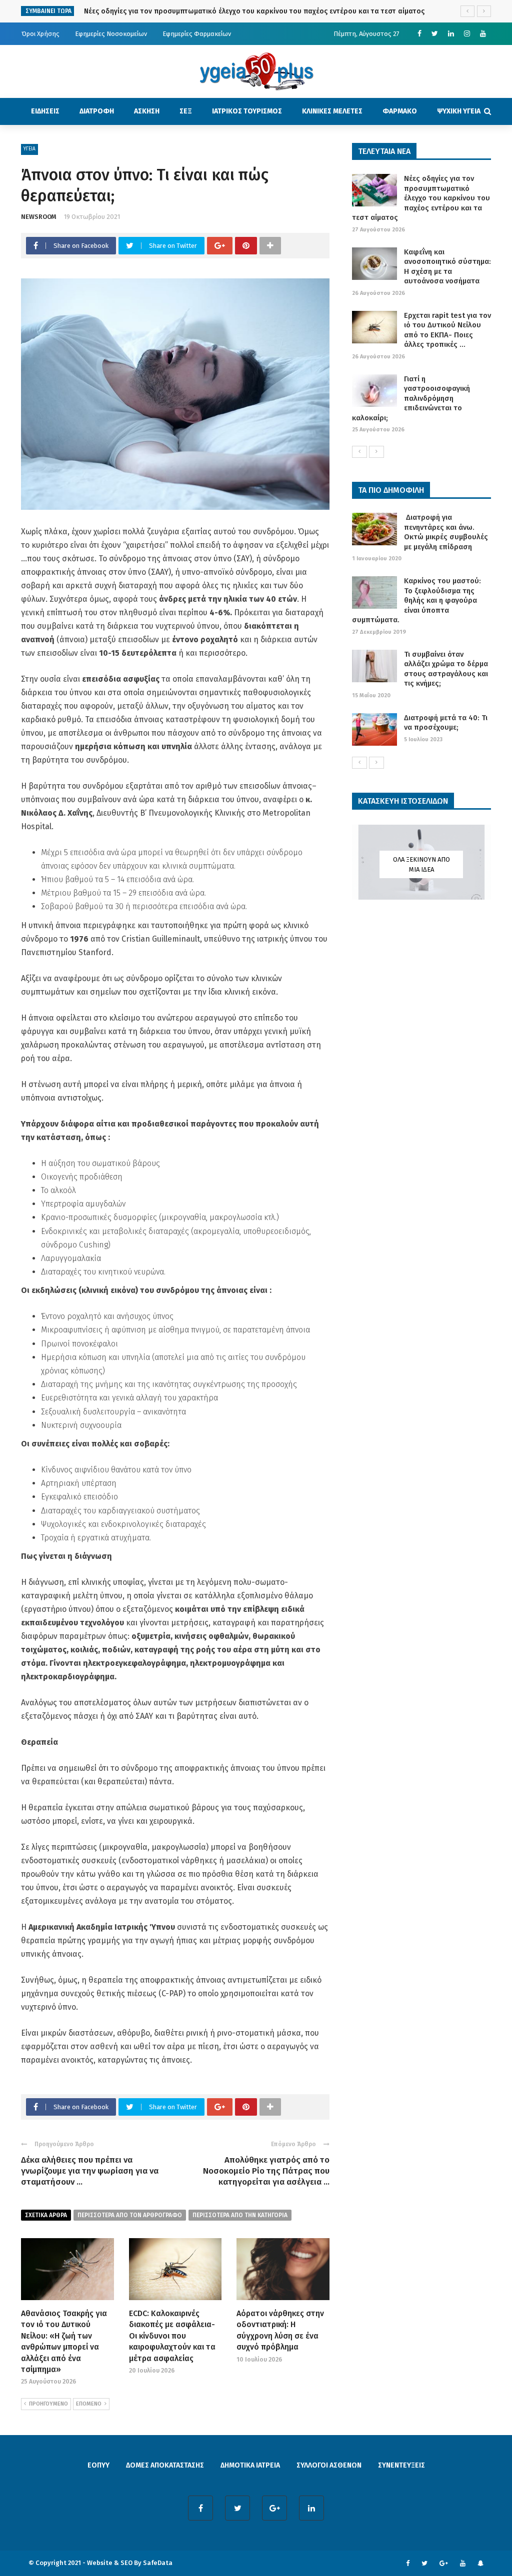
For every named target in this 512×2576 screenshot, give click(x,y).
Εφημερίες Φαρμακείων (197, 34)
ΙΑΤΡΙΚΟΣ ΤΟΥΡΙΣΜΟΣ (247, 111)
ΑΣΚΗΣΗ (147, 111)
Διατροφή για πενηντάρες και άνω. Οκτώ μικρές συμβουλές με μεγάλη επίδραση (446, 532)
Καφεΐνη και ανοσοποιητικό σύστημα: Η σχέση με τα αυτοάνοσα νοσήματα (447, 267)
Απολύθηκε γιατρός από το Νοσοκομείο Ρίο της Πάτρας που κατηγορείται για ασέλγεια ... (266, 2171)
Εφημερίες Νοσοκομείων (111, 34)
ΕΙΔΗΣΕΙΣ (45, 111)
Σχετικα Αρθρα (46, 2215)
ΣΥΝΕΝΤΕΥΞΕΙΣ (401, 2465)
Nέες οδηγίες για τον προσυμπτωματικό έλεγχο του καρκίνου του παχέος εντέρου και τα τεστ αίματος (254, 11)
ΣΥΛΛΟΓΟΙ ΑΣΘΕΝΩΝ (329, 2465)
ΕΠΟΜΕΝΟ (89, 2404)
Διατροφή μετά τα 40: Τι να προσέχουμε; (446, 723)
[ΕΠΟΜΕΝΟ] (376, 452)
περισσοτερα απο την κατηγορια (240, 2215)
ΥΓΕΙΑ (29, 149)
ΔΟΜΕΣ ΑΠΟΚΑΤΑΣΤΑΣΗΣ (165, 2465)
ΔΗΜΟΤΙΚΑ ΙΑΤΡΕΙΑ (250, 2465)
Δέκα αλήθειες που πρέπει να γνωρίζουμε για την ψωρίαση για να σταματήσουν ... (90, 2171)
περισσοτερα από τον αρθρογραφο (130, 2215)
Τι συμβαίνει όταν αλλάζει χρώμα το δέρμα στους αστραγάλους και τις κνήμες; (446, 669)
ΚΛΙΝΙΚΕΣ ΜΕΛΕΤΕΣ (332, 111)
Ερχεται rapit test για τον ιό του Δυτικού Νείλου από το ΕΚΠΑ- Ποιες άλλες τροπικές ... (447, 330)
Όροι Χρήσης (40, 34)
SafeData (158, 2563)
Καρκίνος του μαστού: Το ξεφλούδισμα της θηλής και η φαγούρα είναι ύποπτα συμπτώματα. (416, 600)
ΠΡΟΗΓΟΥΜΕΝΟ (48, 2404)
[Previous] (359, 452)
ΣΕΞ (186, 111)
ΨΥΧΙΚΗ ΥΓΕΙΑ (459, 111)
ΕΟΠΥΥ (98, 2465)
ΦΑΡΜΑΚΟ (400, 111)
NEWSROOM (39, 217)
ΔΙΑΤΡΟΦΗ (97, 111)
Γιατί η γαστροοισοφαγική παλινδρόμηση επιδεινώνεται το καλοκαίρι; (411, 398)
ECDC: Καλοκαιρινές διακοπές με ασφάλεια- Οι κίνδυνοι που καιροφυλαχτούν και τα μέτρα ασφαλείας (172, 2336)
